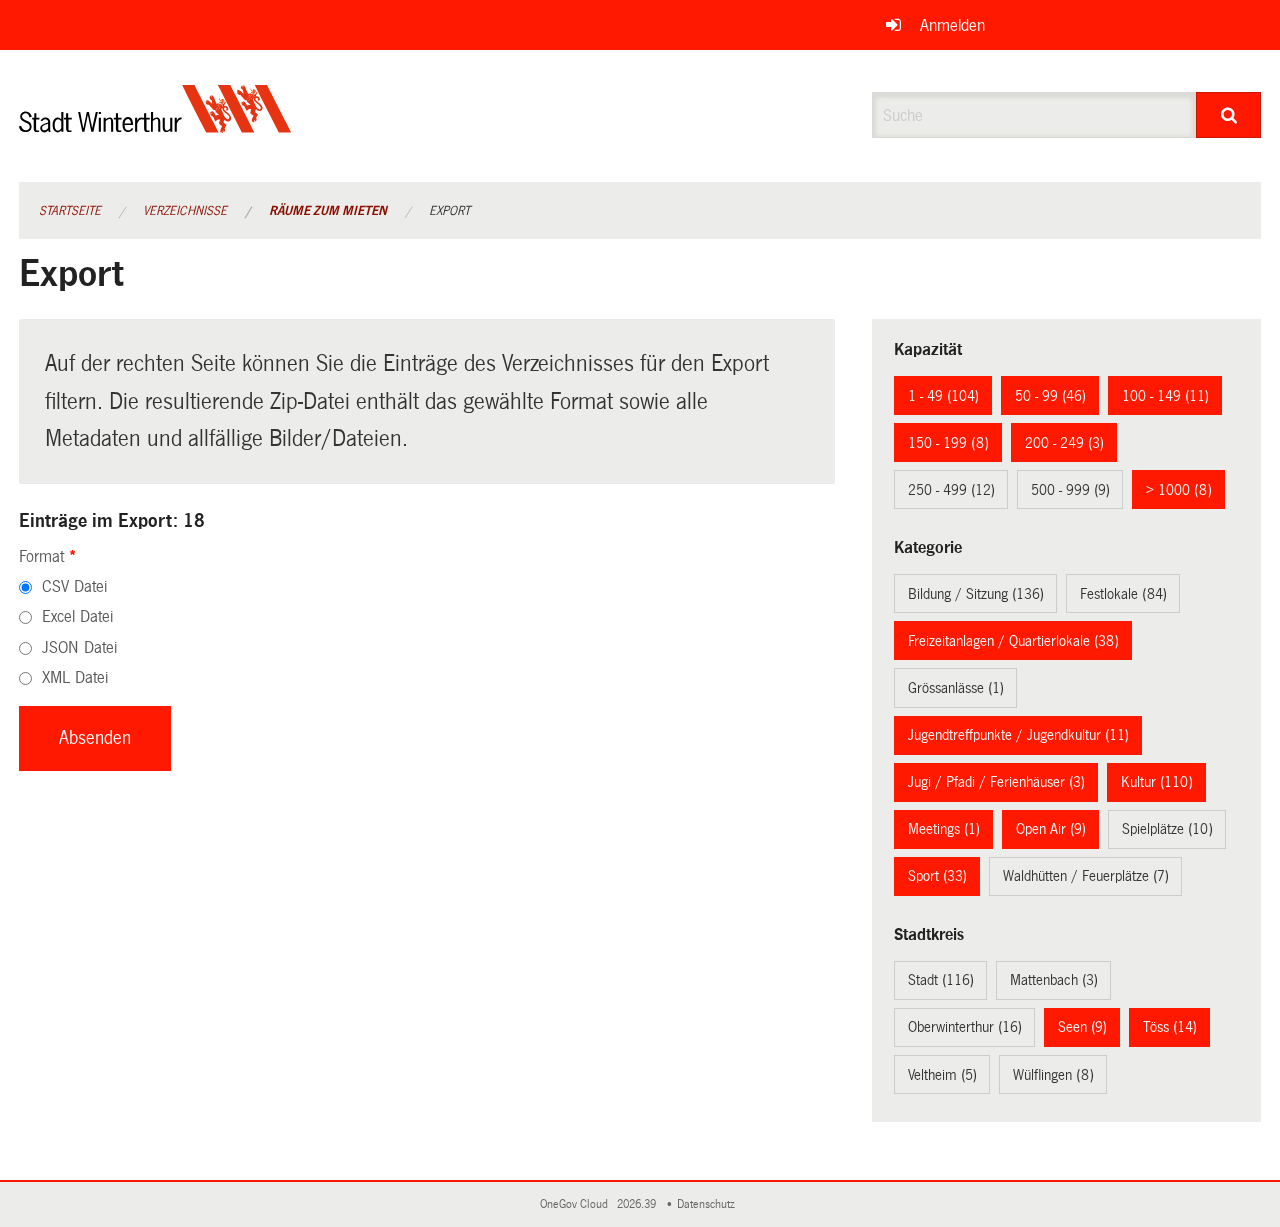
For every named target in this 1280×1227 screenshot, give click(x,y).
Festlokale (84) (1123, 594)
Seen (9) (1082, 1027)
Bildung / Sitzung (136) (976, 594)
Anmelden (952, 25)
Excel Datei (77, 616)
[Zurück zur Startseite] (155, 125)
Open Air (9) (1051, 829)
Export (449, 211)
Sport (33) (937, 876)
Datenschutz (709, 1204)
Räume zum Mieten (328, 211)
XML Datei (75, 677)
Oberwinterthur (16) (965, 1027)
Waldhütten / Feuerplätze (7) (1086, 876)
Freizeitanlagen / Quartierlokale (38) (1013, 641)
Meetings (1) (944, 829)
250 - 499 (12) (951, 490)
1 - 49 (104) (943, 396)
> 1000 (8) (1179, 490)
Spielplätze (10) (1167, 829)
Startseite (70, 211)
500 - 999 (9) (1070, 490)
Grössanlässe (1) (956, 688)
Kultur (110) (1157, 782)
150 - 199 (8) (948, 443)
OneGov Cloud (577, 1204)
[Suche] (1228, 115)
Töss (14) (1170, 1027)
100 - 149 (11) (1165, 396)
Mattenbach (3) (1054, 980)
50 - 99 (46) (1050, 396)
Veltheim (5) (942, 1075)
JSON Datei (79, 647)
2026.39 (638, 1204)
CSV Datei (74, 586)
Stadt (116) (941, 980)
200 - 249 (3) (1064, 443)
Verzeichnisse (185, 211)
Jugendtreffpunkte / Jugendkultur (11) (1018, 735)
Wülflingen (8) (1053, 1075)
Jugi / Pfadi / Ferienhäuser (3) (996, 782)
